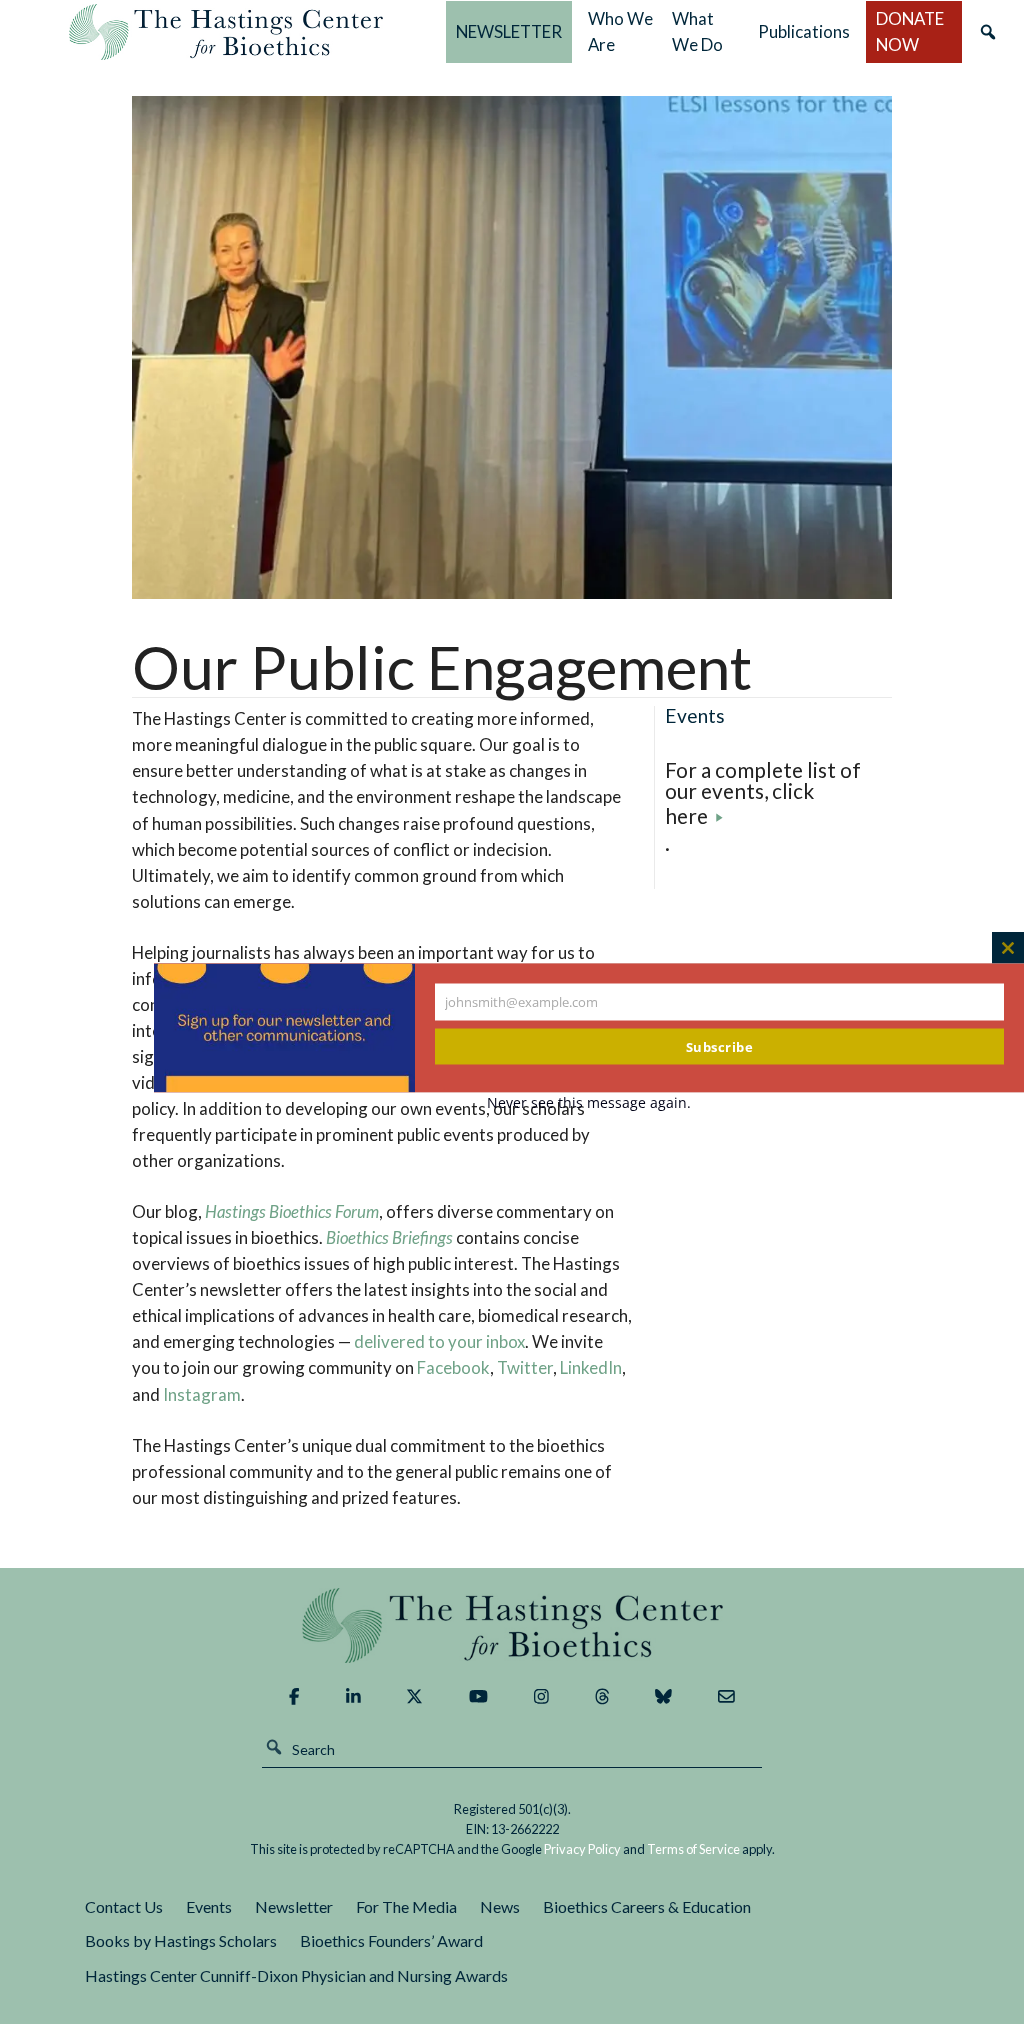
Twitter (525, 1367)
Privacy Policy (582, 1849)
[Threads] (602, 1697)
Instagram (202, 1394)
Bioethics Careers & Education (647, 1906)
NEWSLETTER (509, 31)
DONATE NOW (910, 31)
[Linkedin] (353, 1697)
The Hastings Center (512, 1625)
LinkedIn (591, 1367)
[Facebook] (294, 1697)
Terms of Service (693, 1849)
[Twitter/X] (414, 1697)
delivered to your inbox (439, 1341)
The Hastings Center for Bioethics (226, 32)
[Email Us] (726, 1697)
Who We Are (620, 31)
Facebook (453, 1367)
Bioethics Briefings (389, 1237)
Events (209, 1906)
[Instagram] (541, 1697)
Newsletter (294, 1906)
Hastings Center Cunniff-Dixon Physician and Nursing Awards (296, 1975)
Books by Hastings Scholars (181, 1940)
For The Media (406, 1906)
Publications (804, 31)
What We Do (697, 31)
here (686, 815)
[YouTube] (478, 1697)
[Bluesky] (663, 1697)
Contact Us (124, 1906)
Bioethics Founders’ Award (391, 1940)
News (500, 1906)
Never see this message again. (589, 1102)
